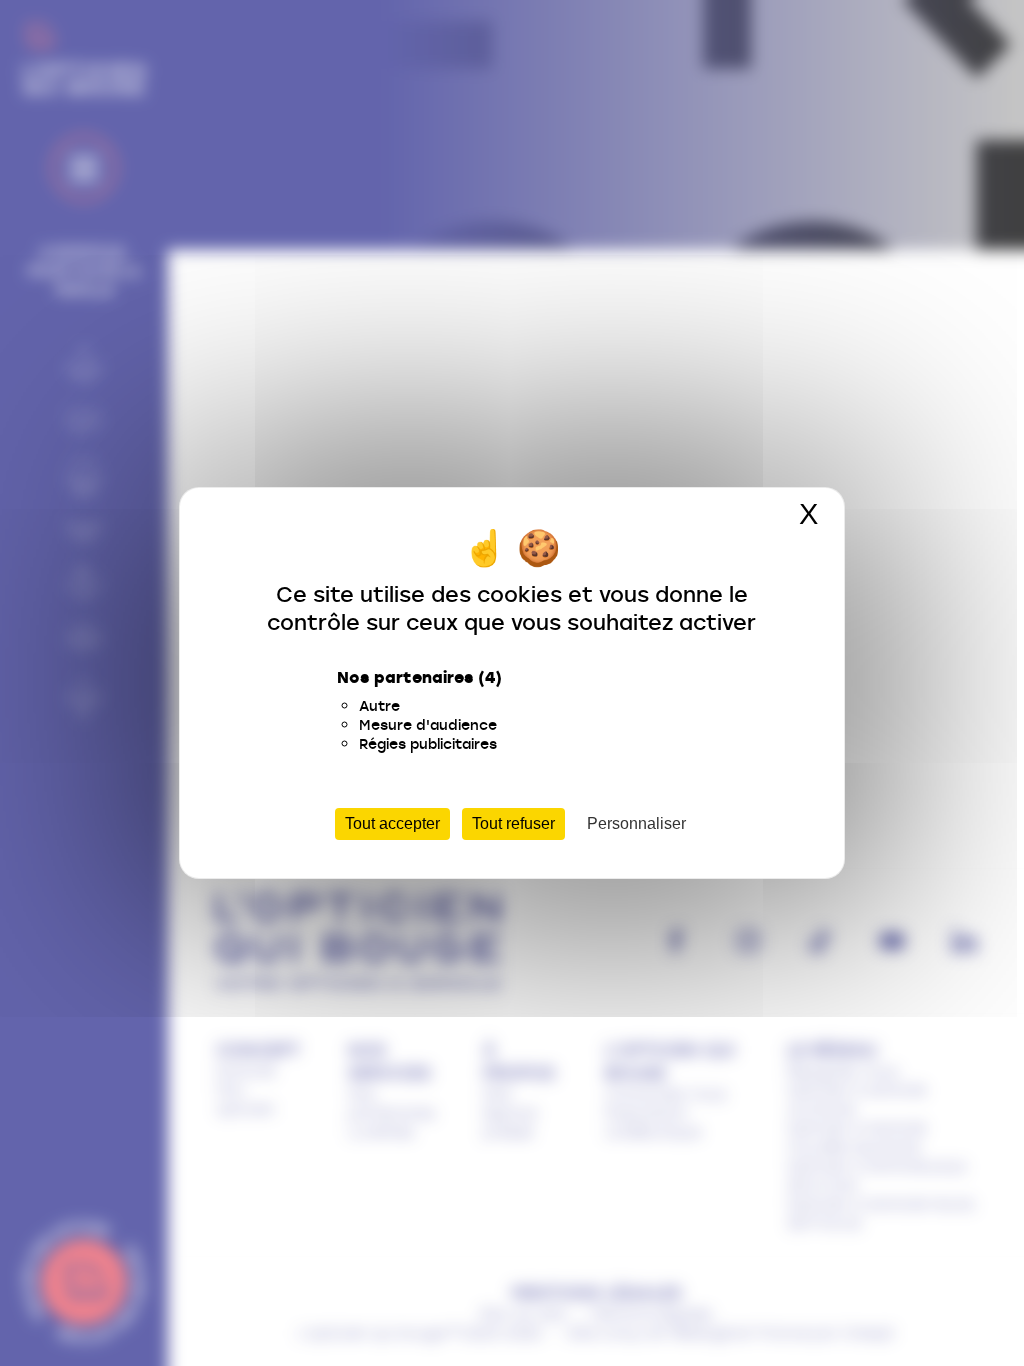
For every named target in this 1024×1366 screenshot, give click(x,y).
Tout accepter (392, 823)
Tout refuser (513, 823)
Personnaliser (636, 823)
